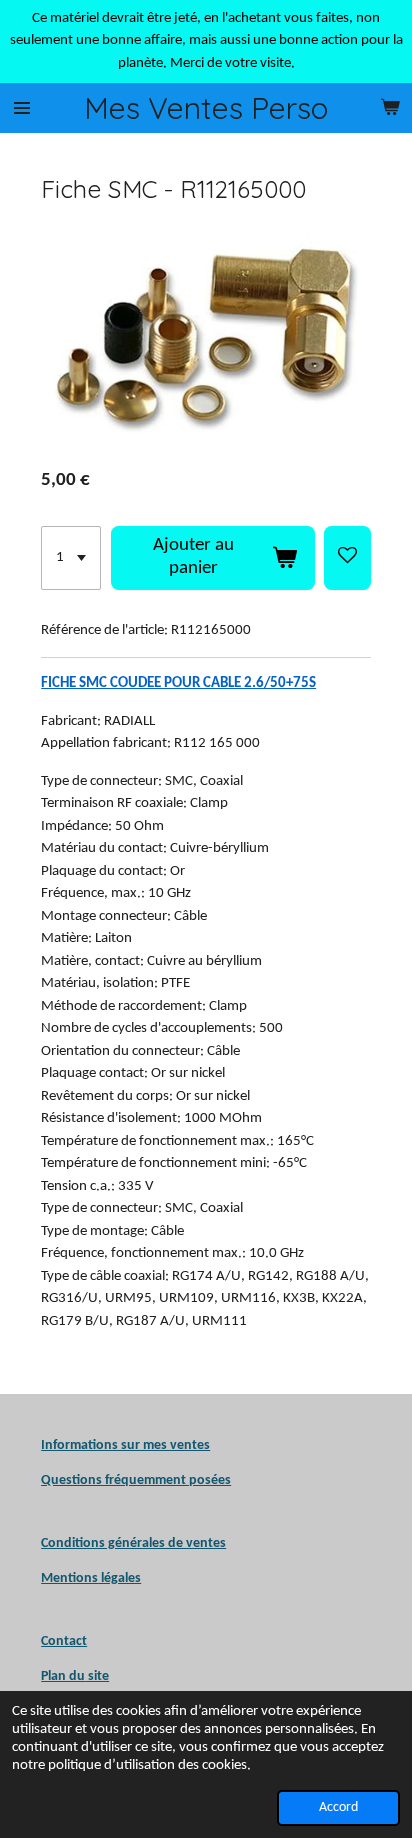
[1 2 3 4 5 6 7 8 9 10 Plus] (71, 558)
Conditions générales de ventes (133, 1543)
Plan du (63, 1676)
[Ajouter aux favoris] (347, 558)
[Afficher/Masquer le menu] (22, 108)
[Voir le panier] (390, 108)
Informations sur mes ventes (125, 1445)
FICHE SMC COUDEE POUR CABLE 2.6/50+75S (178, 683)
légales (91, 1578)
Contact (64, 1641)
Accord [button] (338, 1807)
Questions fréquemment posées (136, 1480)
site (97, 1676)
